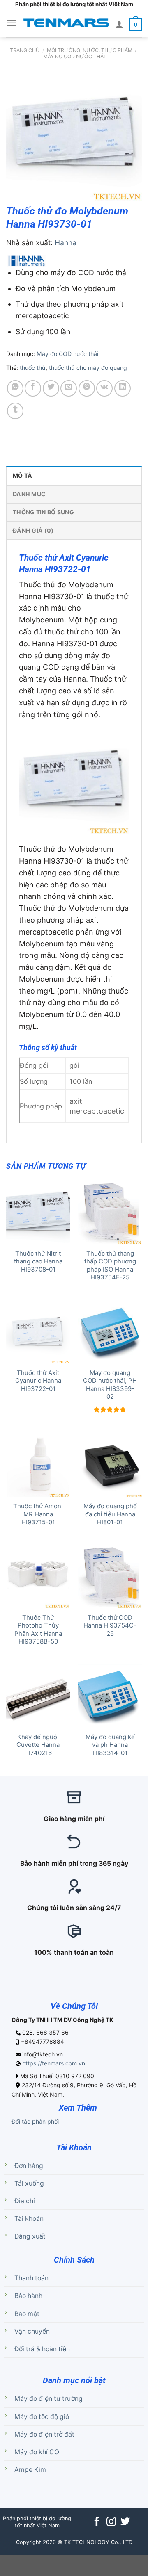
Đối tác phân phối (35, 2121)
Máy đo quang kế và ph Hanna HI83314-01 (110, 1745)
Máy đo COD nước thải (74, 56)
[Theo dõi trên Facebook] (97, 2522)
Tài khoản (29, 2219)
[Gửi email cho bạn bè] (69, 388)
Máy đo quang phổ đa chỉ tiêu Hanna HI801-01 (110, 1514)
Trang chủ (25, 50)
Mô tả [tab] (22, 475)
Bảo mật (27, 2314)
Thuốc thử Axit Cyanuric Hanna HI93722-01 (38, 1381)
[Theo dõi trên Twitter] (125, 2522)
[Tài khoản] (119, 24)
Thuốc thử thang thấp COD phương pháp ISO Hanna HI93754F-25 (110, 1265)
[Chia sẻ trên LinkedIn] (123, 388)
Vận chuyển (32, 2331)
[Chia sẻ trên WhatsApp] (15, 388)
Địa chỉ (25, 2201)
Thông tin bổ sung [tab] (43, 512)
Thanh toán (31, 2278)
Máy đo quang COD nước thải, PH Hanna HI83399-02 (110, 1385)
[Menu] (12, 23)
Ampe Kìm (30, 2470)
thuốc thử (33, 368)
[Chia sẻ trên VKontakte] (104, 388)
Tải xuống (29, 2183)
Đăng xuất (30, 2236)
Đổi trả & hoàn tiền (42, 2349)
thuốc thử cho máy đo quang (88, 368)
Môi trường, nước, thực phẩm (90, 50)
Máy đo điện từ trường (49, 2399)
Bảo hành (28, 2296)
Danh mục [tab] (29, 494)
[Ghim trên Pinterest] (87, 388)
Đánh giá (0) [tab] (33, 530)
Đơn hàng (29, 2166)
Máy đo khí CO (37, 2452)
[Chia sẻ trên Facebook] (33, 388)
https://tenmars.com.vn (54, 2063)
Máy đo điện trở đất (44, 2434)
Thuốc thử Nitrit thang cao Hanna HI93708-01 (38, 1262)
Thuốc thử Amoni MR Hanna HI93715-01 (38, 1514)
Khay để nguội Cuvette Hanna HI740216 (38, 1745)
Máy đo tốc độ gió (42, 2417)
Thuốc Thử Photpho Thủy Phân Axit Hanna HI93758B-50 (38, 1630)
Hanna (66, 243)
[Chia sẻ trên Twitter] (51, 388)
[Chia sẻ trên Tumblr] (15, 411)
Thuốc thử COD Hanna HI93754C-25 (110, 1626)
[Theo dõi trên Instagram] (111, 2522)
